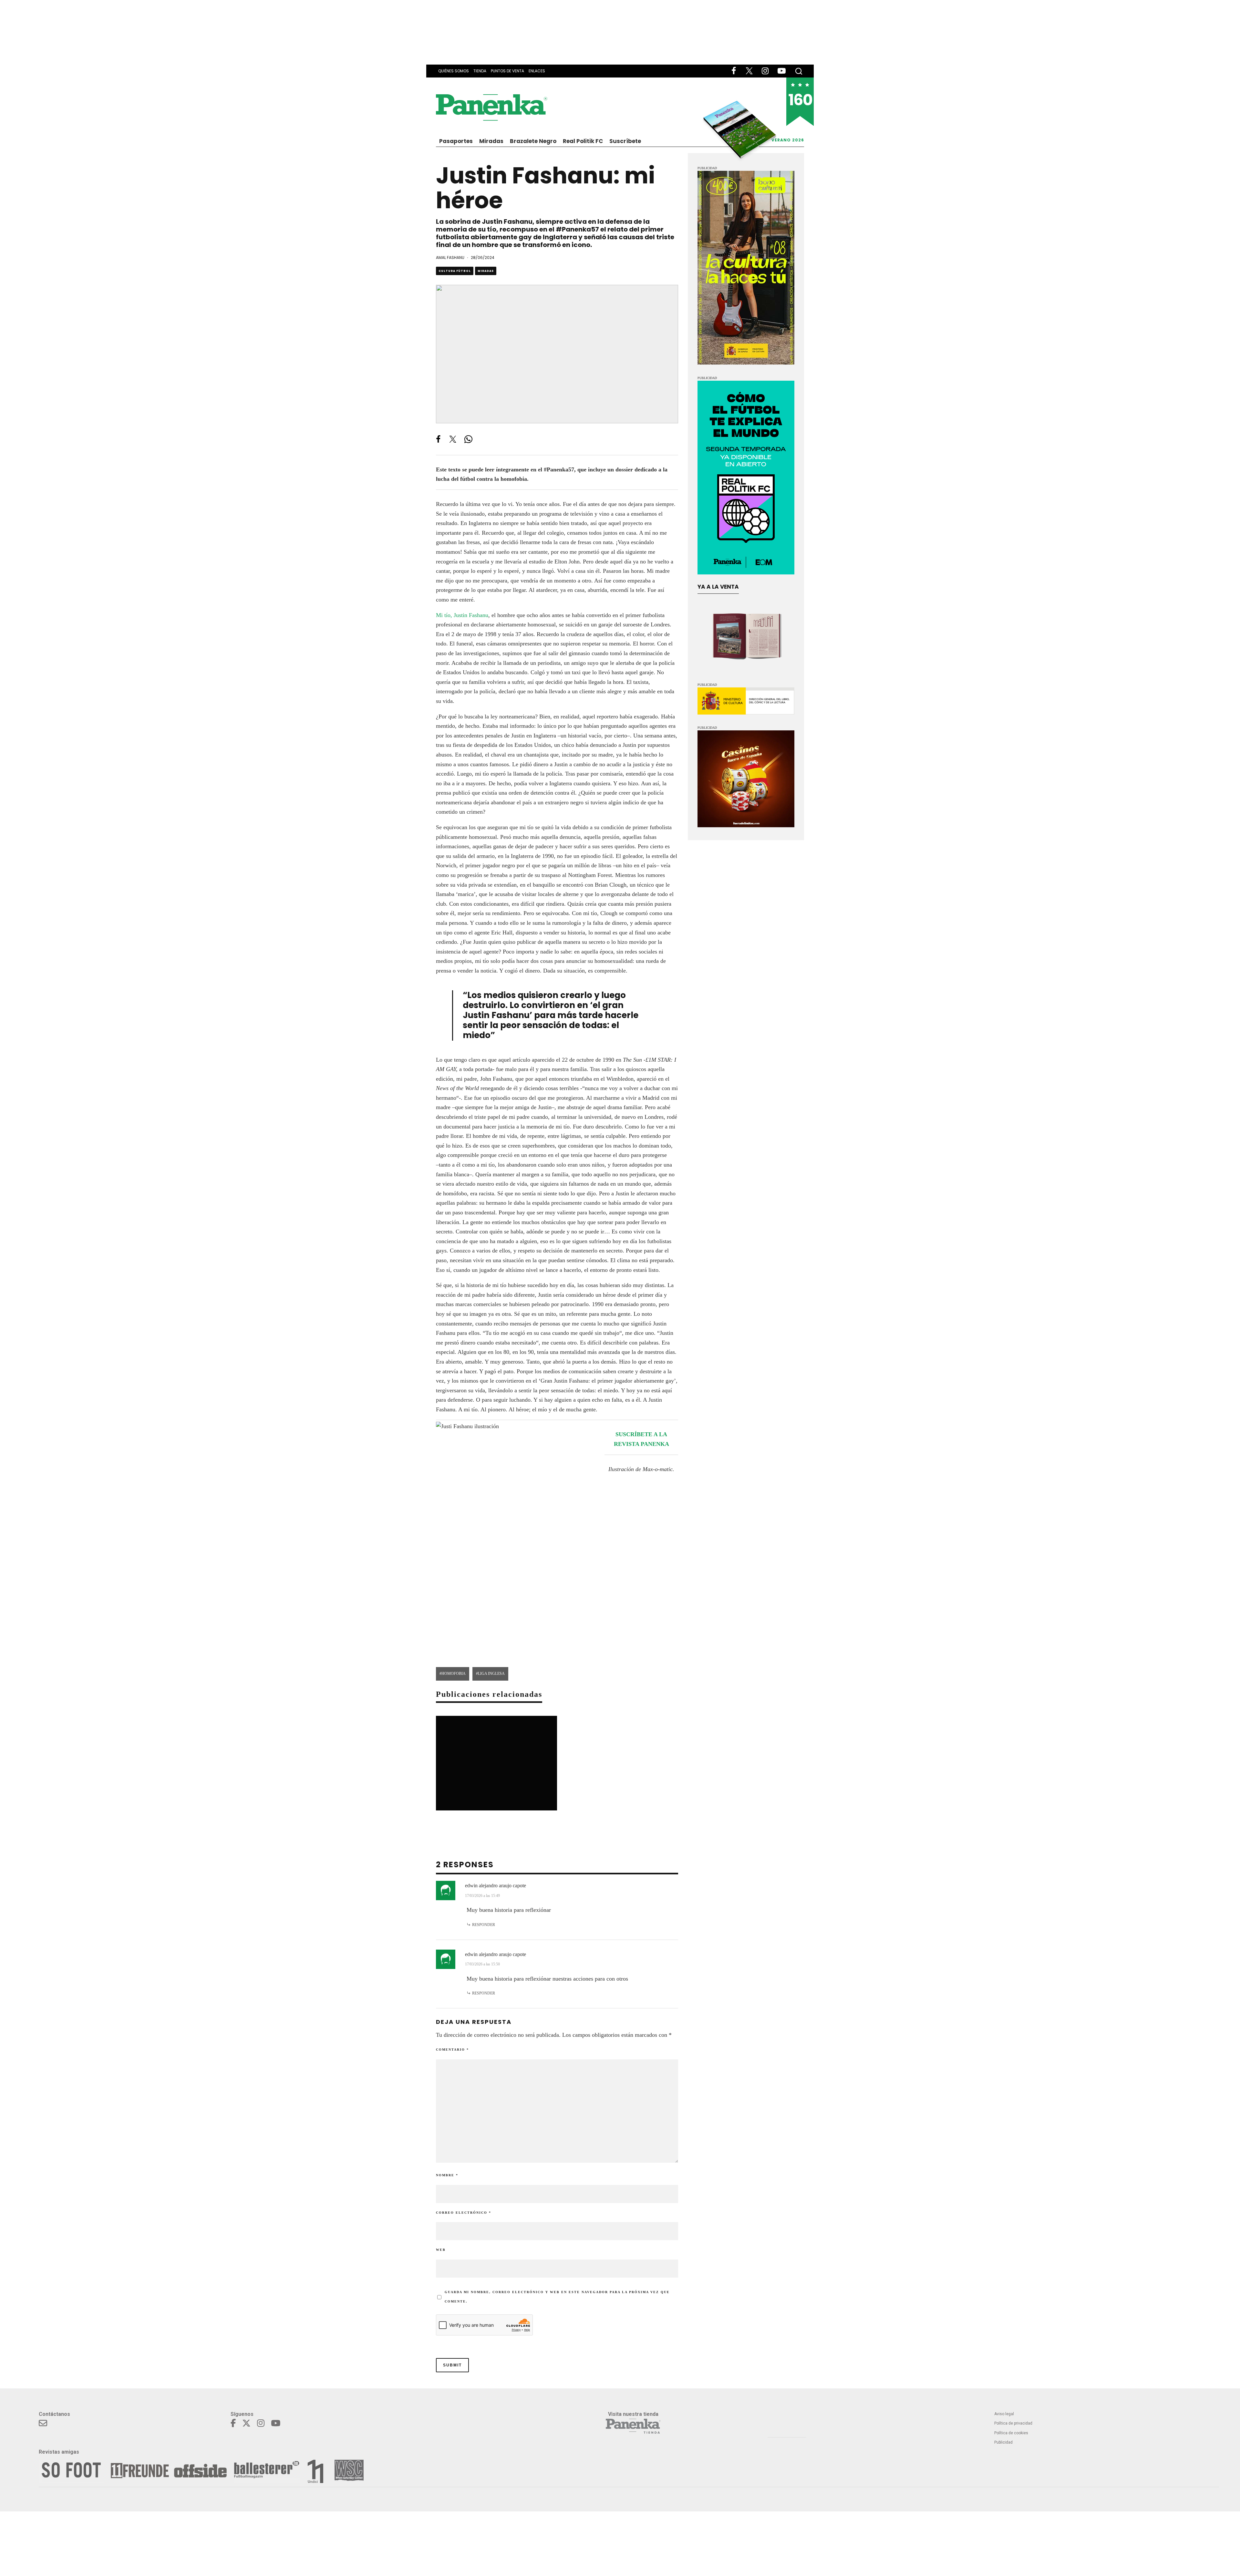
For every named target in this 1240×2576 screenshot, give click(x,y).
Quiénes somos (454, 71)
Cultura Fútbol (455, 271)
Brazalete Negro (533, 141)
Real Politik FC (583, 141)
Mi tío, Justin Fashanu (462, 615)
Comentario (452, 2050)
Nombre (447, 2175)
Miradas (491, 141)
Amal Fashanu (450, 258)
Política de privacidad (1013, 2423)
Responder (484, 1925)
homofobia (454, 1674)
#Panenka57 (577, 229)
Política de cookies (1011, 2433)
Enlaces (537, 71)
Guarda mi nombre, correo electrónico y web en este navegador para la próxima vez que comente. (557, 2297)
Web (441, 2250)
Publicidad (1003, 2442)
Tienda (480, 71)
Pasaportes (456, 141)
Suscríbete (625, 141)
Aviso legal (1004, 2414)
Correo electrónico (464, 2213)
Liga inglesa (491, 1674)
